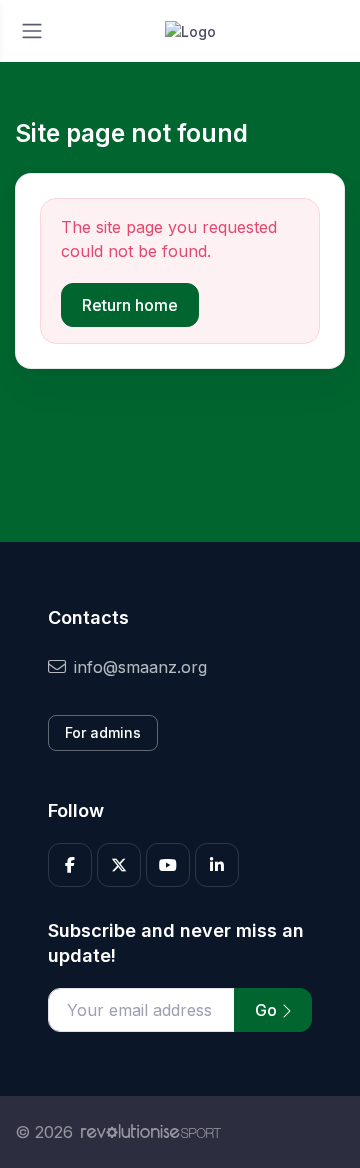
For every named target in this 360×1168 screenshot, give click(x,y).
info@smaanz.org (140, 667)
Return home (130, 305)
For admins (103, 732)
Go (268, 1010)
